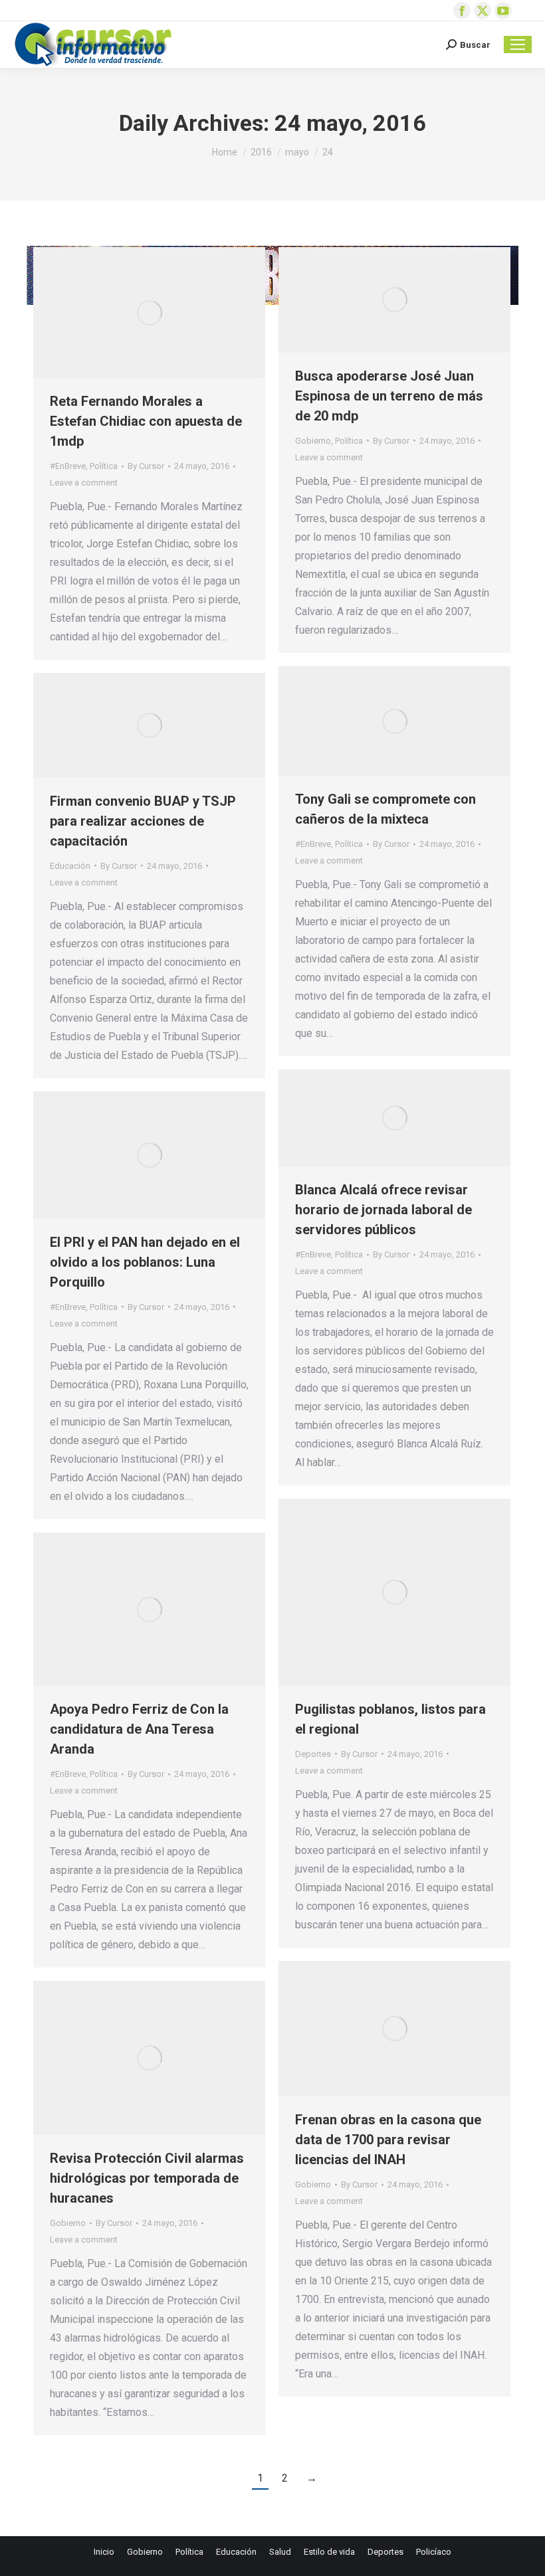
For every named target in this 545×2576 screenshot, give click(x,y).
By (146, 466)
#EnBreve (68, 466)
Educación (70, 866)
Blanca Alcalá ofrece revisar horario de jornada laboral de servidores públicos (383, 1210)
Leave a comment (84, 483)
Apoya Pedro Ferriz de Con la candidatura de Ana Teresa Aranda (139, 1729)
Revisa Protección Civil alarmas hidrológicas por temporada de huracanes (147, 2178)
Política (104, 466)
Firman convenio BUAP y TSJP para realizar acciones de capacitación (143, 821)
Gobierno (313, 441)
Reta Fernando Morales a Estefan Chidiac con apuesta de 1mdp (146, 421)
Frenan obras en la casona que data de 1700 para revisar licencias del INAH (388, 2140)
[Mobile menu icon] (518, 45)
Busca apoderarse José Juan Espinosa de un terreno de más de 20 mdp (389, 396)
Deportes (313, 1754)
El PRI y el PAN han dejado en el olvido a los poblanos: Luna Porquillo (145, 1262)
